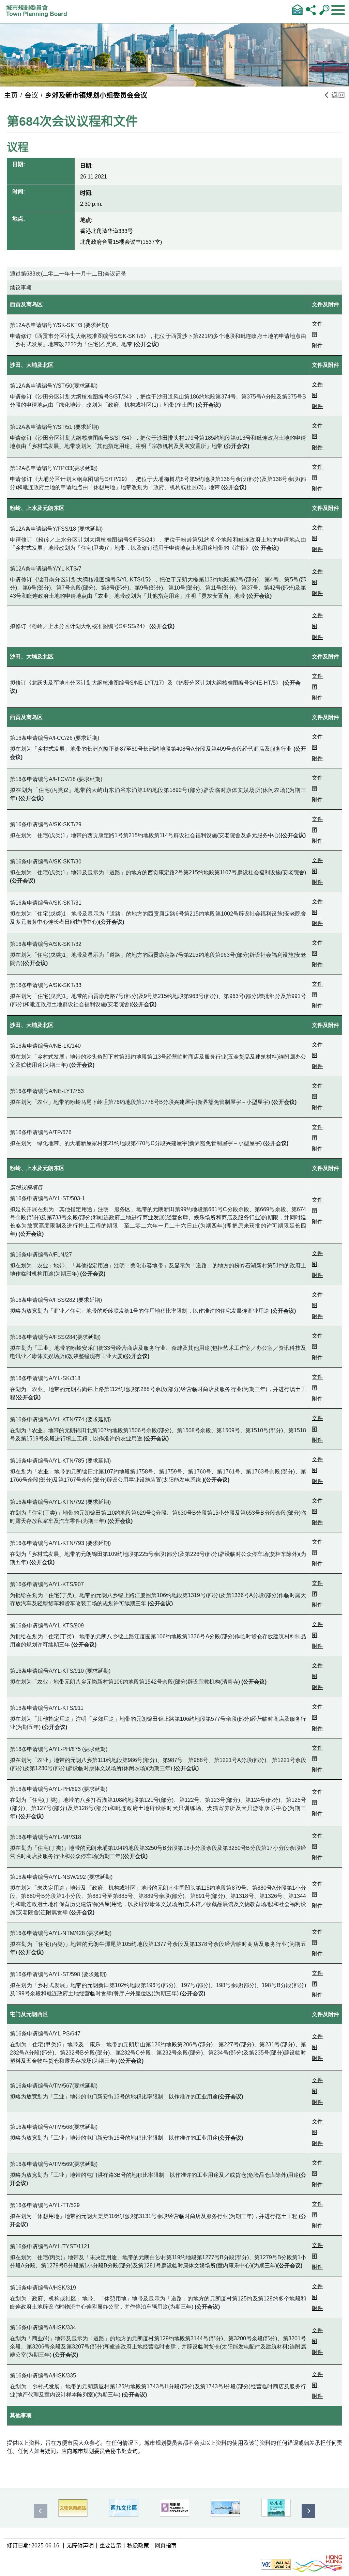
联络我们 (297, 10)
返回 (337, 95)
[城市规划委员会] (38, 13)
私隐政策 (138, 2546)
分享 (311, 10)
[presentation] (41, 2511)
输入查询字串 (324, 10)
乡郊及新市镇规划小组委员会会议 (96, 95)
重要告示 (110, 2546)
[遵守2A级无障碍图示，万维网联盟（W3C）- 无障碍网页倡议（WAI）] (276, 2564)
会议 (31, 95)
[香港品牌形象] (317, 2564)
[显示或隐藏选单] (338, 10)
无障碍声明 (80, 2546)
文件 (317, 324)
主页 (11, 95)
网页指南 (166, 2546)
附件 (317, 346)
